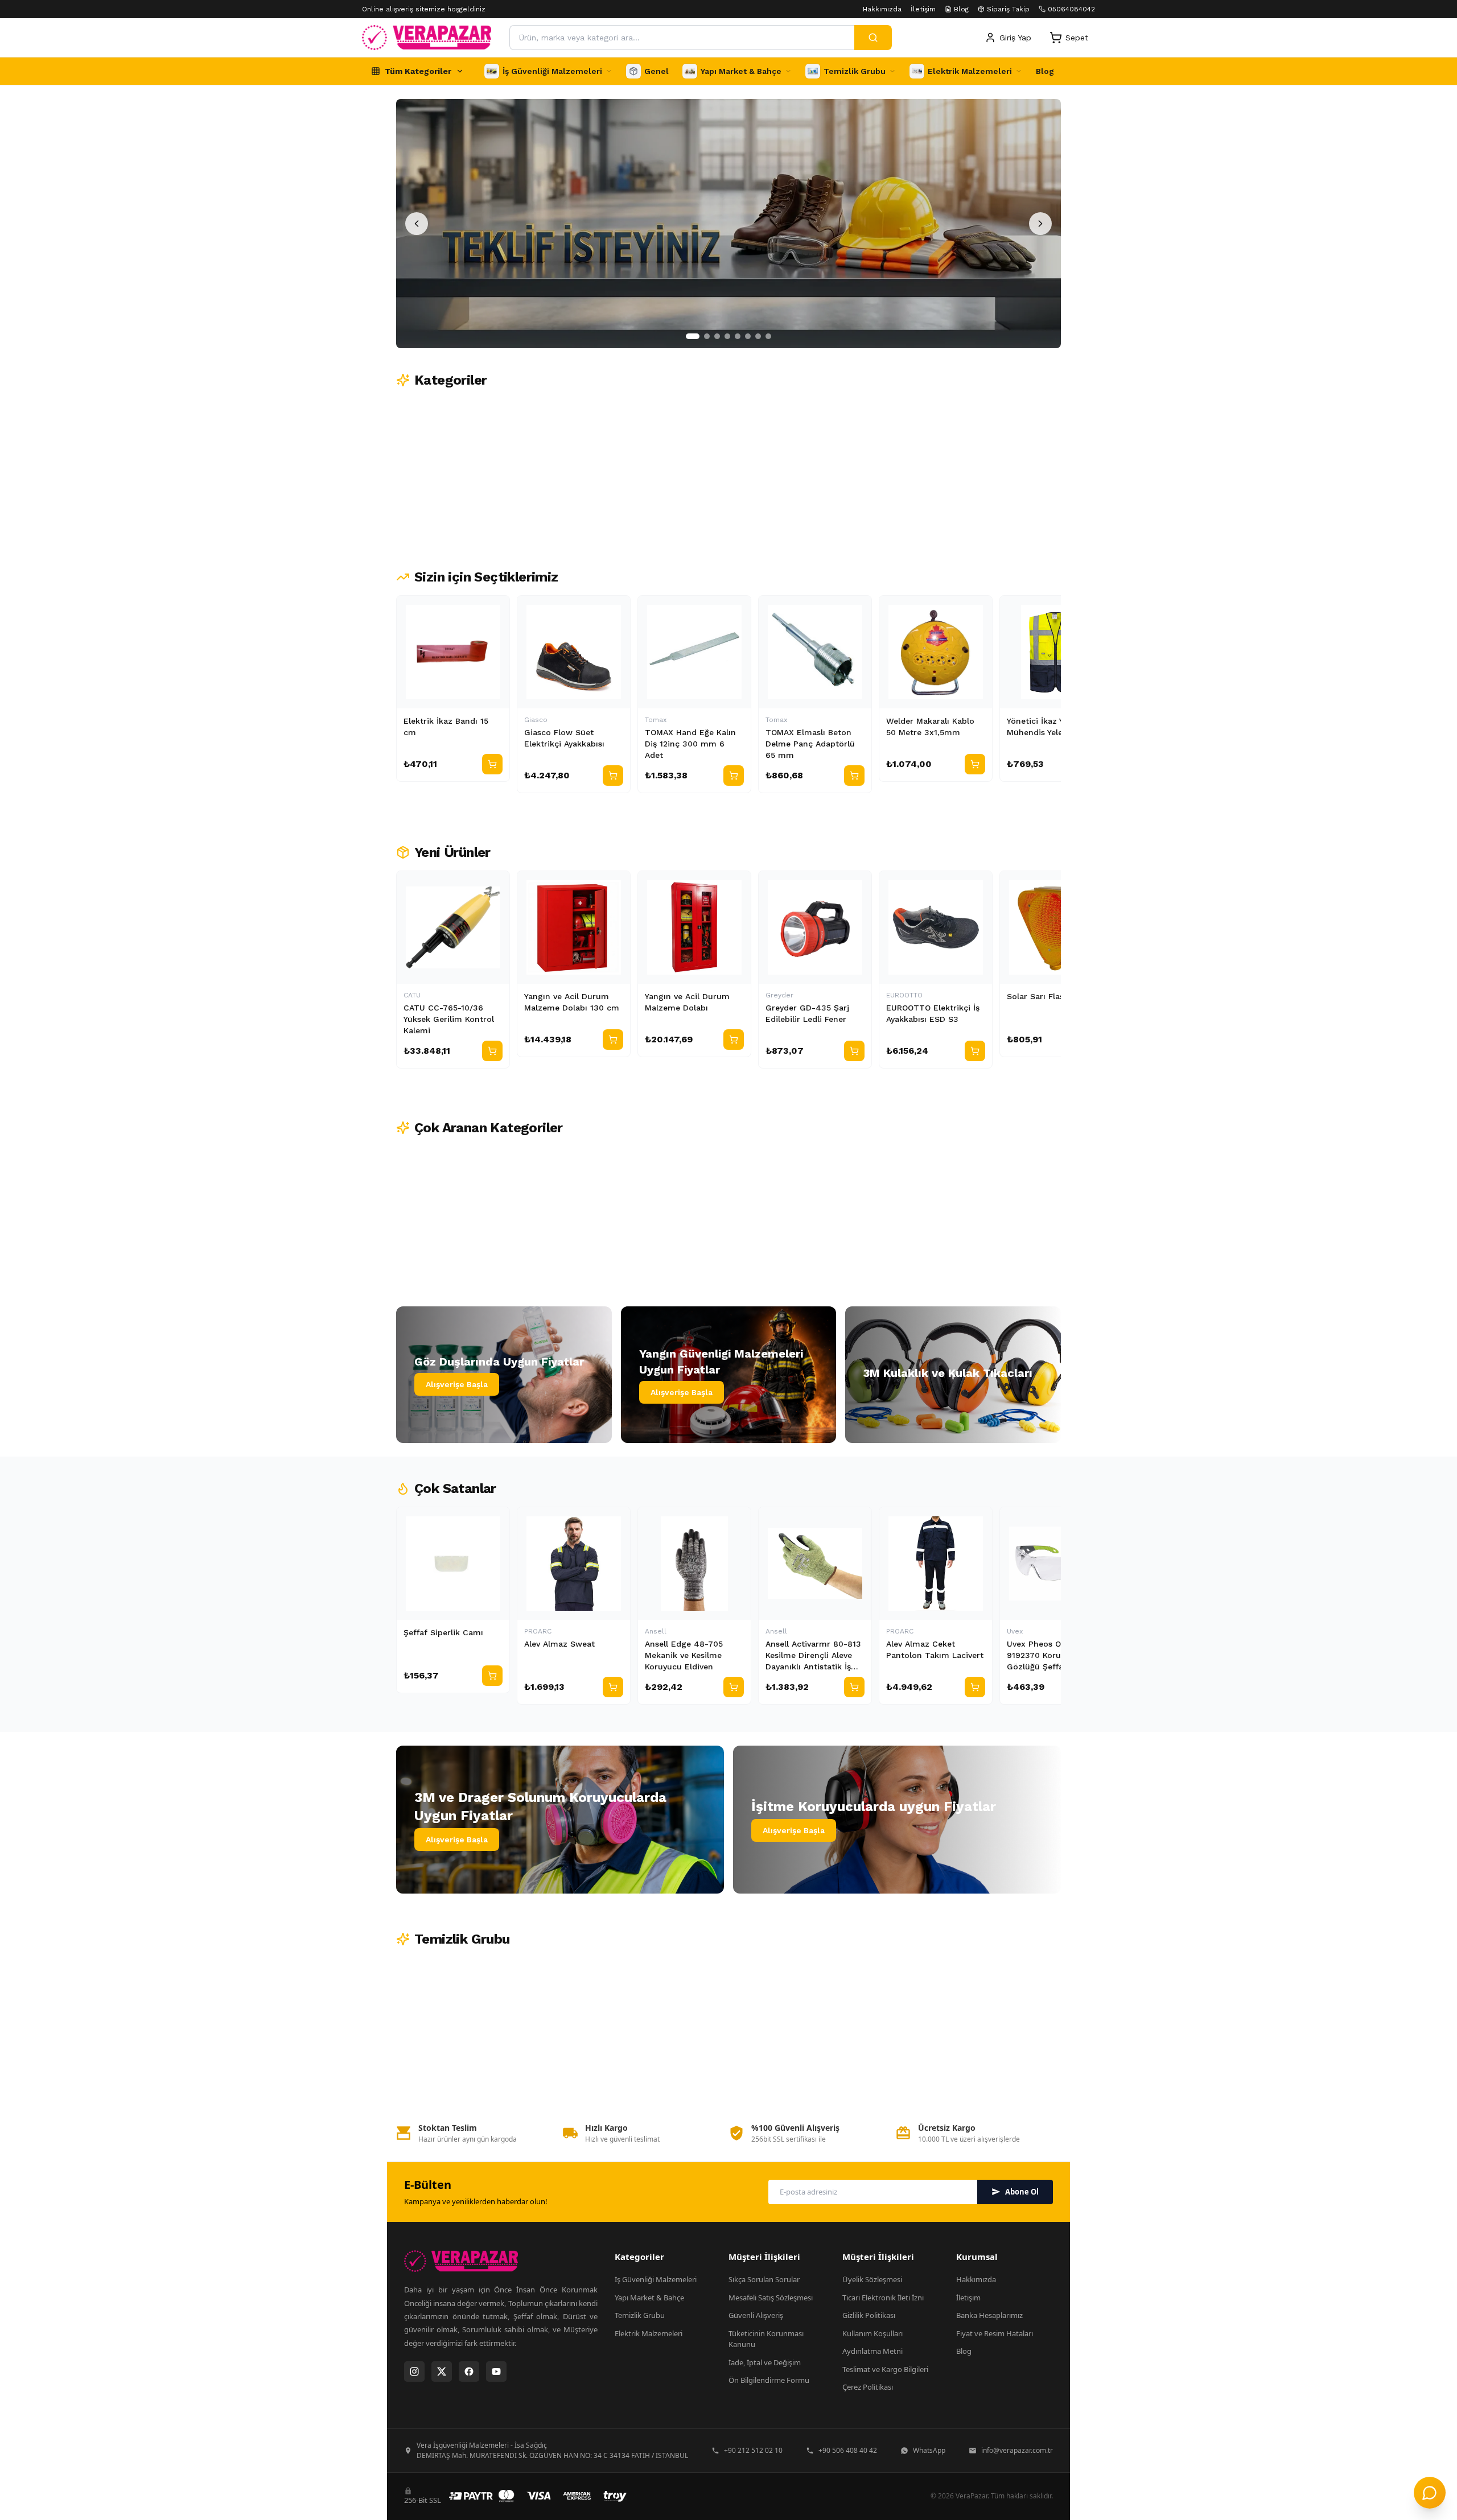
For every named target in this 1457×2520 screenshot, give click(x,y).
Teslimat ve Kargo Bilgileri (885, 2369)
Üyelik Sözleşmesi (872, 2279)
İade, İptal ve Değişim (765, 2362)
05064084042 (1071, 9)
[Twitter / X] (442, 2371)
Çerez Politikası (868, 2387)
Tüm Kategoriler (418, 71)
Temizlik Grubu (640, 2315)
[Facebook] (469, 2371)
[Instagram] (414, 2371)
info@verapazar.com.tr (1017, 2450)
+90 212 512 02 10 (753, 2450)
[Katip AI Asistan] (1430, 2493)
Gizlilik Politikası (869, 2315)
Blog (961, 9)
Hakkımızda (882, 9)
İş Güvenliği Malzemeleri (656, 2279)
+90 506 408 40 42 (848, 2450)
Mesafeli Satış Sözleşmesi (771, 2298)
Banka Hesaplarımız (989, 2315)
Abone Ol (1022, 2192)
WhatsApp (929, 2450)
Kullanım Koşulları (872, 2333)
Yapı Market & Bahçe (649, 2298)
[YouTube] (496, 2371)
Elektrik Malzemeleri (649, 2333)
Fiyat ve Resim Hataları (995, 2333)
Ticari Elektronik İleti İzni (883, 2298)
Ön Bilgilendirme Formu (769, 2380)
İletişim (923, 9)
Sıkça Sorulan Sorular (764, 2279)
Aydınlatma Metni (872, 2351)
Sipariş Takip (1008, 9)
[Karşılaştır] (496, 609)
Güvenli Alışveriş (756, 2315)
